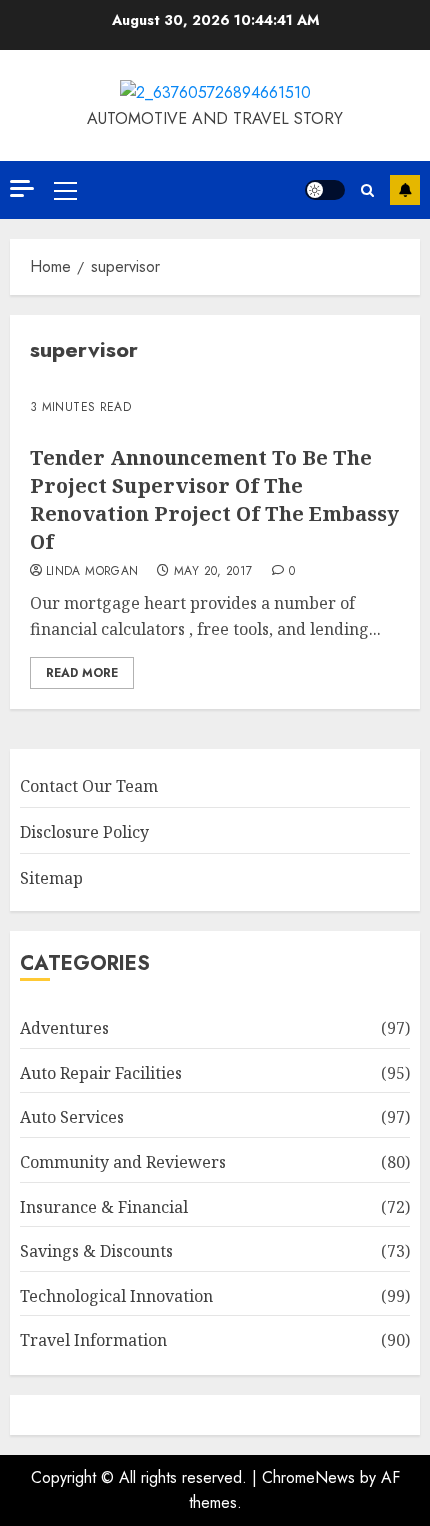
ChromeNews (308, 1477)
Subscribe (405, 190)
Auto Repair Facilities (101, 1073)
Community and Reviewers (123, 1162)
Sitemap (51, 878)
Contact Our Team (89, 786)
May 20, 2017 (213, 572)
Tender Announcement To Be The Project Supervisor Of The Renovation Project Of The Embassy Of (214, 499)
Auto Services (72, 1117)
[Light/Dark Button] (325, 190)
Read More (82, 673)
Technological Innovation (116, 1296)
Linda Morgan (92, 572)
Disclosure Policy (84, 832)
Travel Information (93, 1340)
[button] (65, 190)
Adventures (64, 1028)
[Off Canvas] (22, 188)
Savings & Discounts (96, 1251)
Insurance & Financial (104, 1207)
